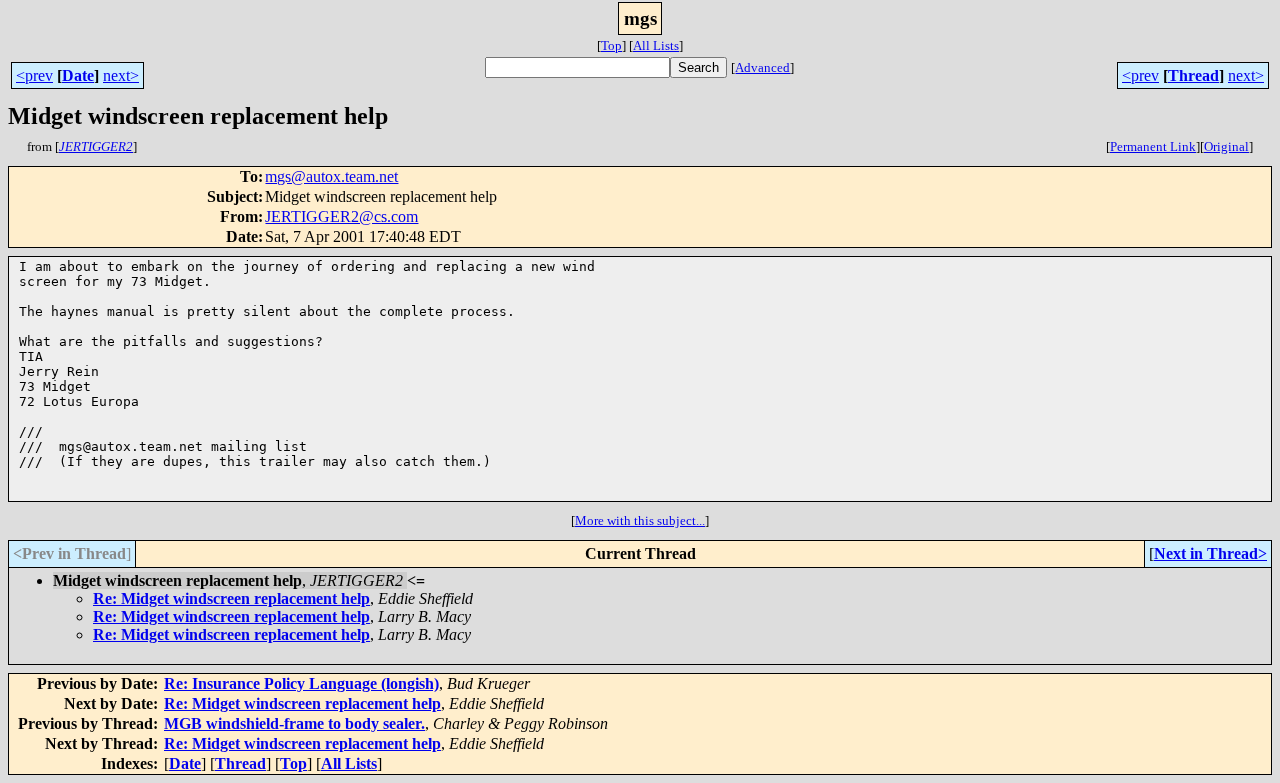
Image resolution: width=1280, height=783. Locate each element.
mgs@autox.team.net (331, 176)
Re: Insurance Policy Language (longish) (301, 683)
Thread (1193, 75)
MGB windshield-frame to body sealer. (294, 723)
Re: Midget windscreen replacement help (231, 598)
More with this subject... (640, 520)
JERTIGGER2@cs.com (341, 216)
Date (78, 75)
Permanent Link (1153, 146)
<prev (34, 75)
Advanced (762, 67)
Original (1226, 146)
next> (121, 75)
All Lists (656, 45)
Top (611, 45)
